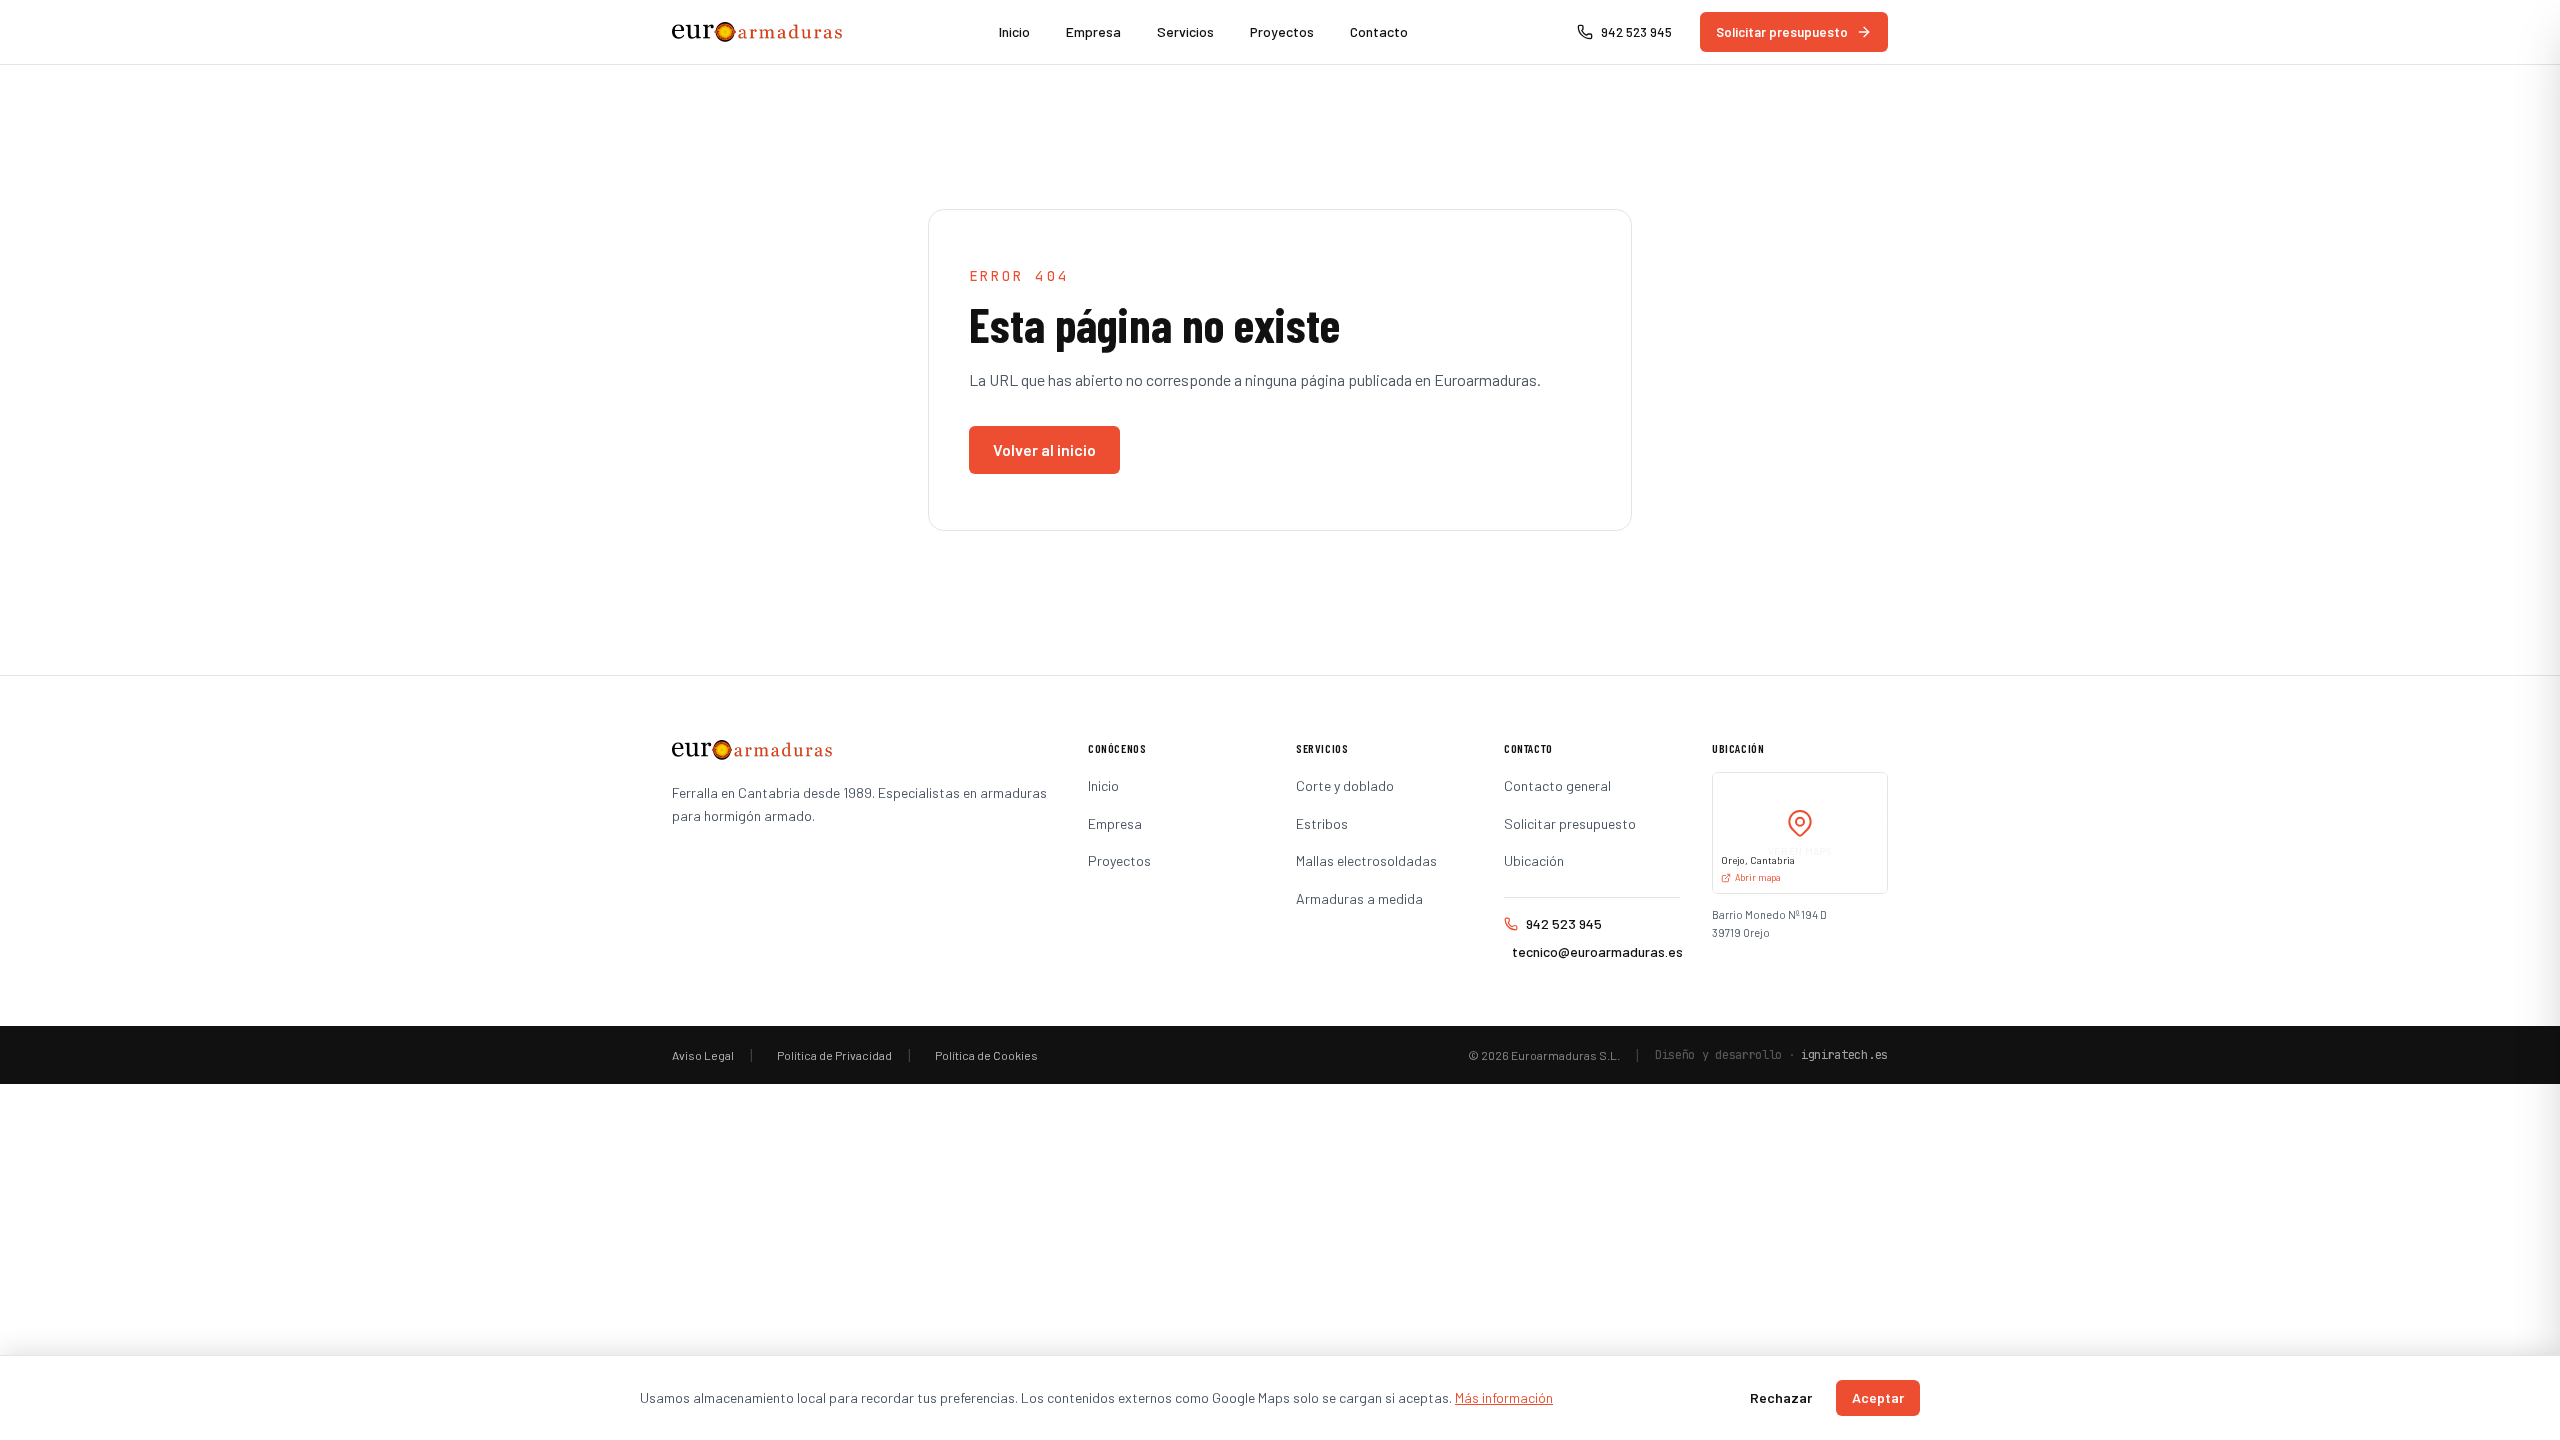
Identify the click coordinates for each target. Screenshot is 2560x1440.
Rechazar (1781, 1397)
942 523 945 (1564, 923)
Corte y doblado (1345, 785)
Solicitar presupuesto (1782, 32)
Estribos (1322, 823)
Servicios (1185, 31)
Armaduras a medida (1359, 898)
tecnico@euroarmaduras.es (1596, 951)
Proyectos (1282, 31)
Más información (1504, 1397)
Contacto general (1557, 785)
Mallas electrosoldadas (1366, 860)
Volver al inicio (1044, 449)
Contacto (1379, 31)
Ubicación (1534, 860)
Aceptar (1878, 1397)
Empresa (1093, 31)
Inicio (1014, 31)
